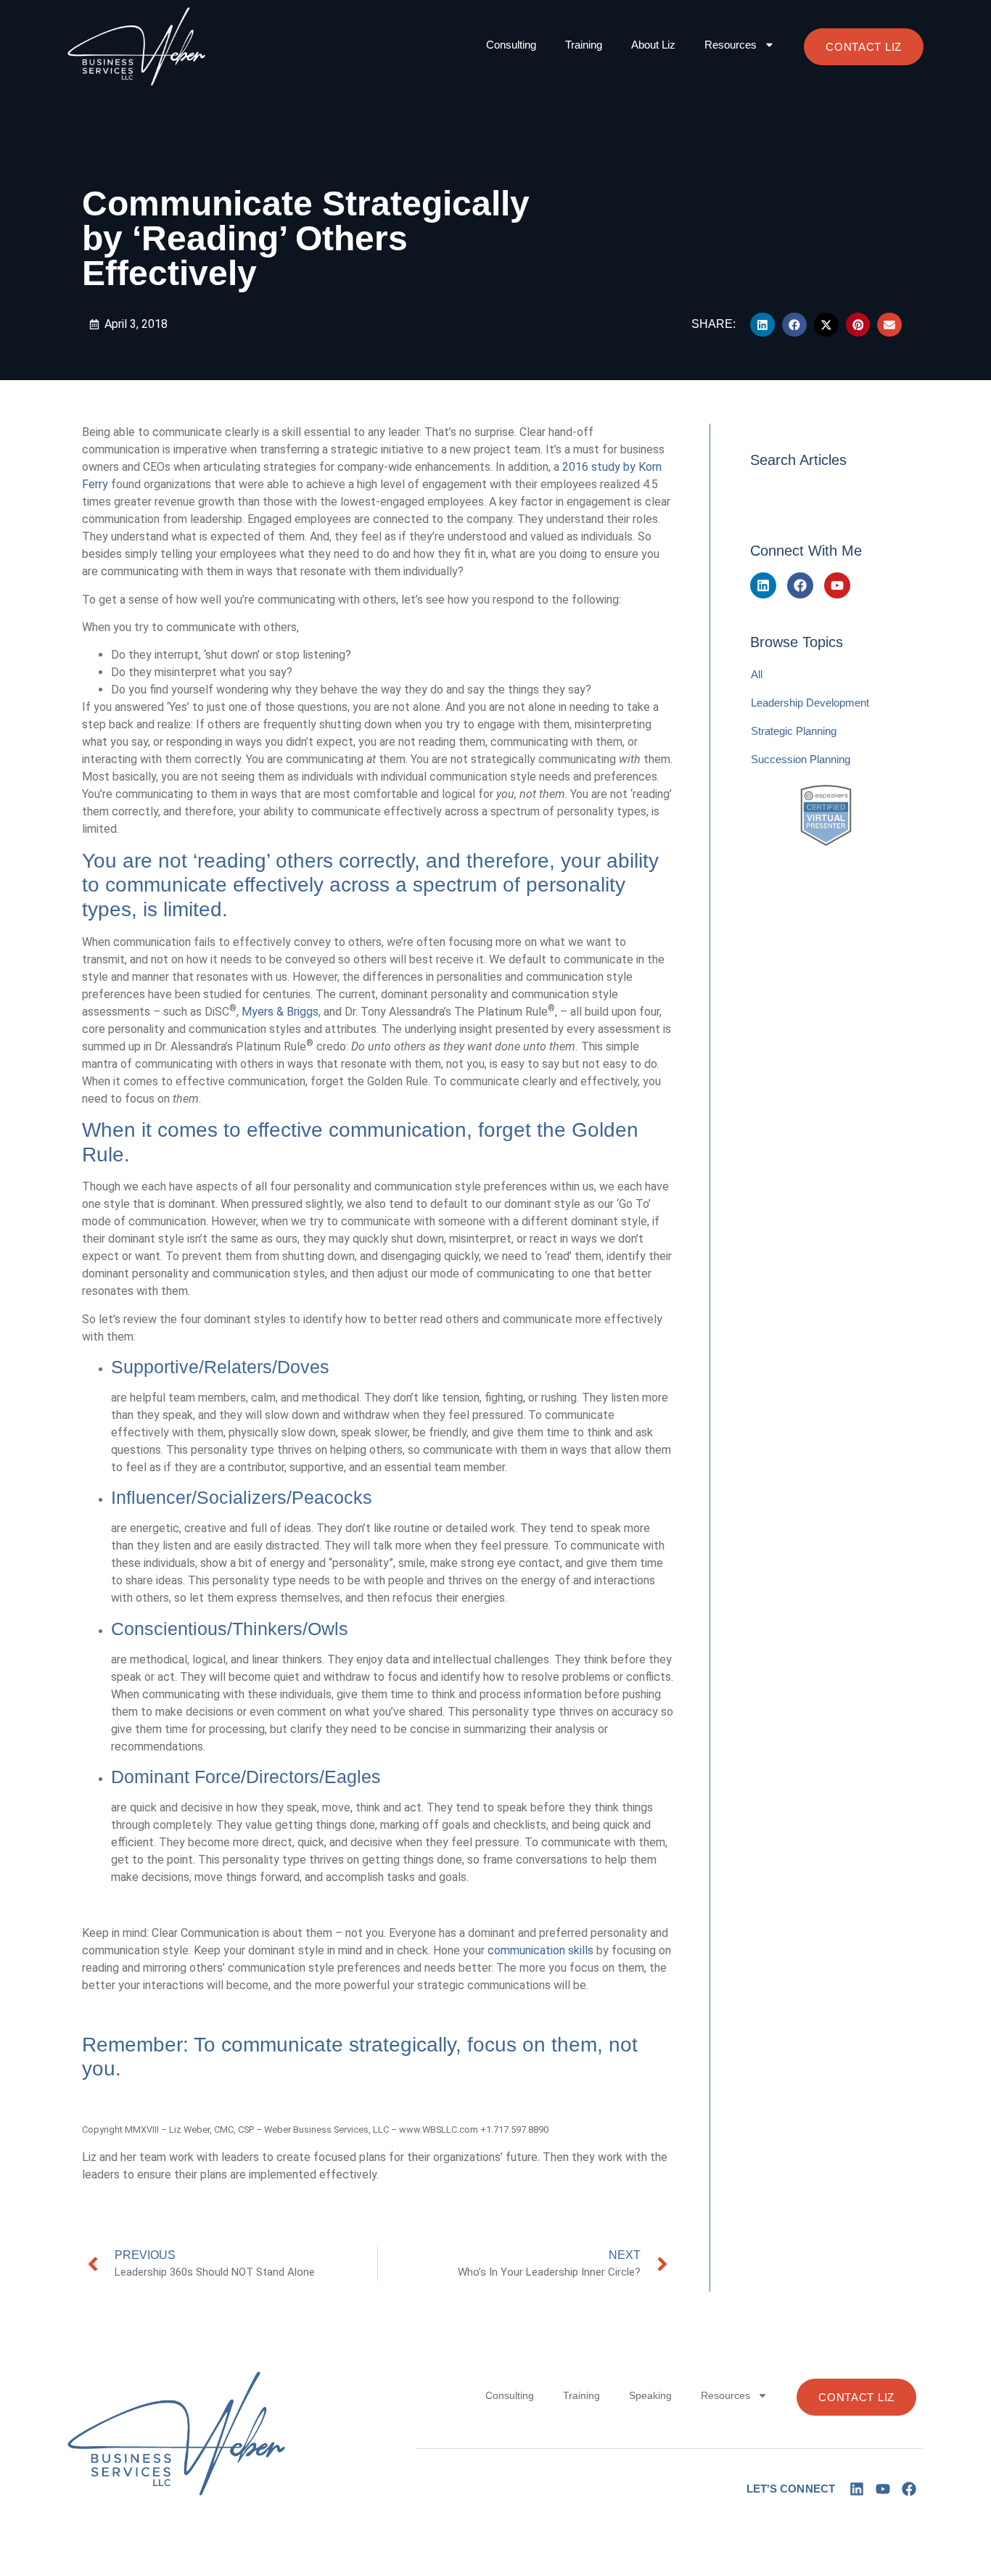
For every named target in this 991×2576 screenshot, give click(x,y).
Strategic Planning (794, 731)
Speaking (650, 2395)
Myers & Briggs (280, 1012)
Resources (731, 45)
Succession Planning (801, 759)
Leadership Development (810, 703)
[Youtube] (837, 585)
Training (584, 45)
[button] (762, 325)
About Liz (653, 45)
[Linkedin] (763, 585)
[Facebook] (800, 585)
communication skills (540, 1950)
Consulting (511, 45)
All (757, 674)
